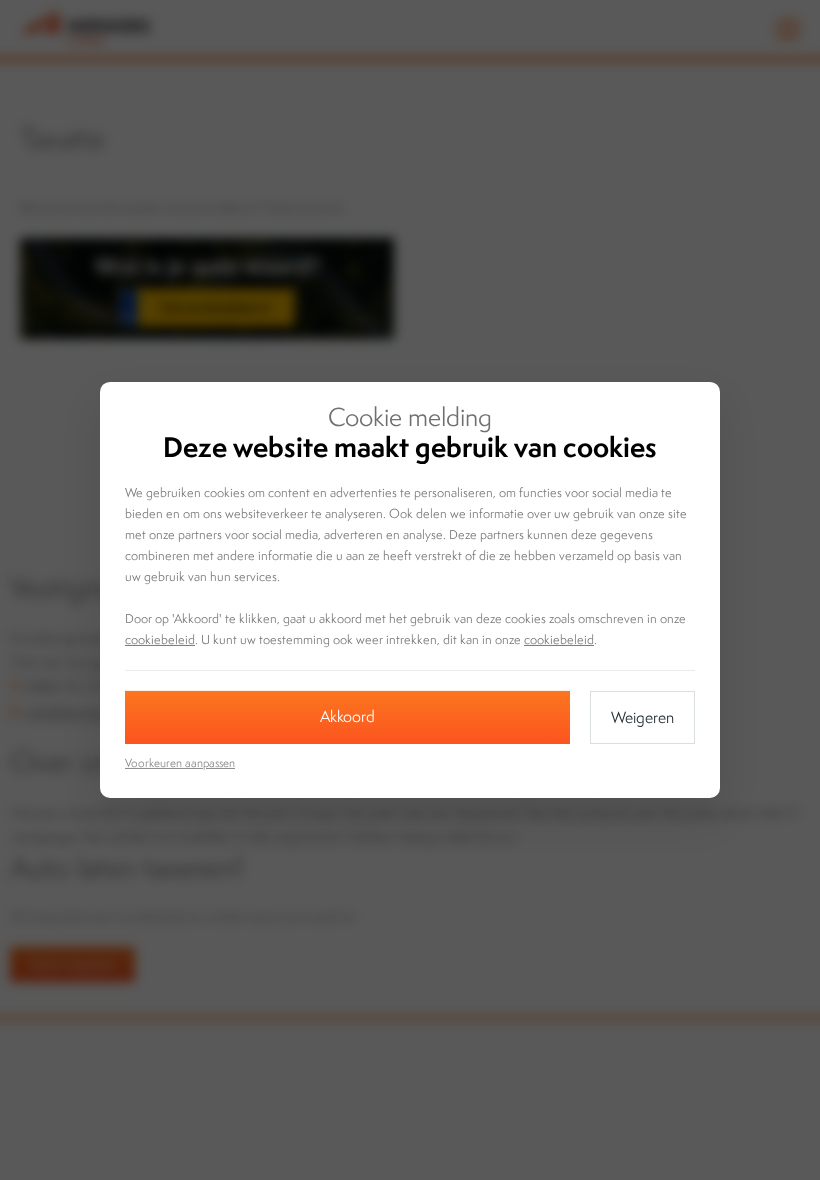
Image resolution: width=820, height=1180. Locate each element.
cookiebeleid (160, 639)
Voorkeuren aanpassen (180, 763)
